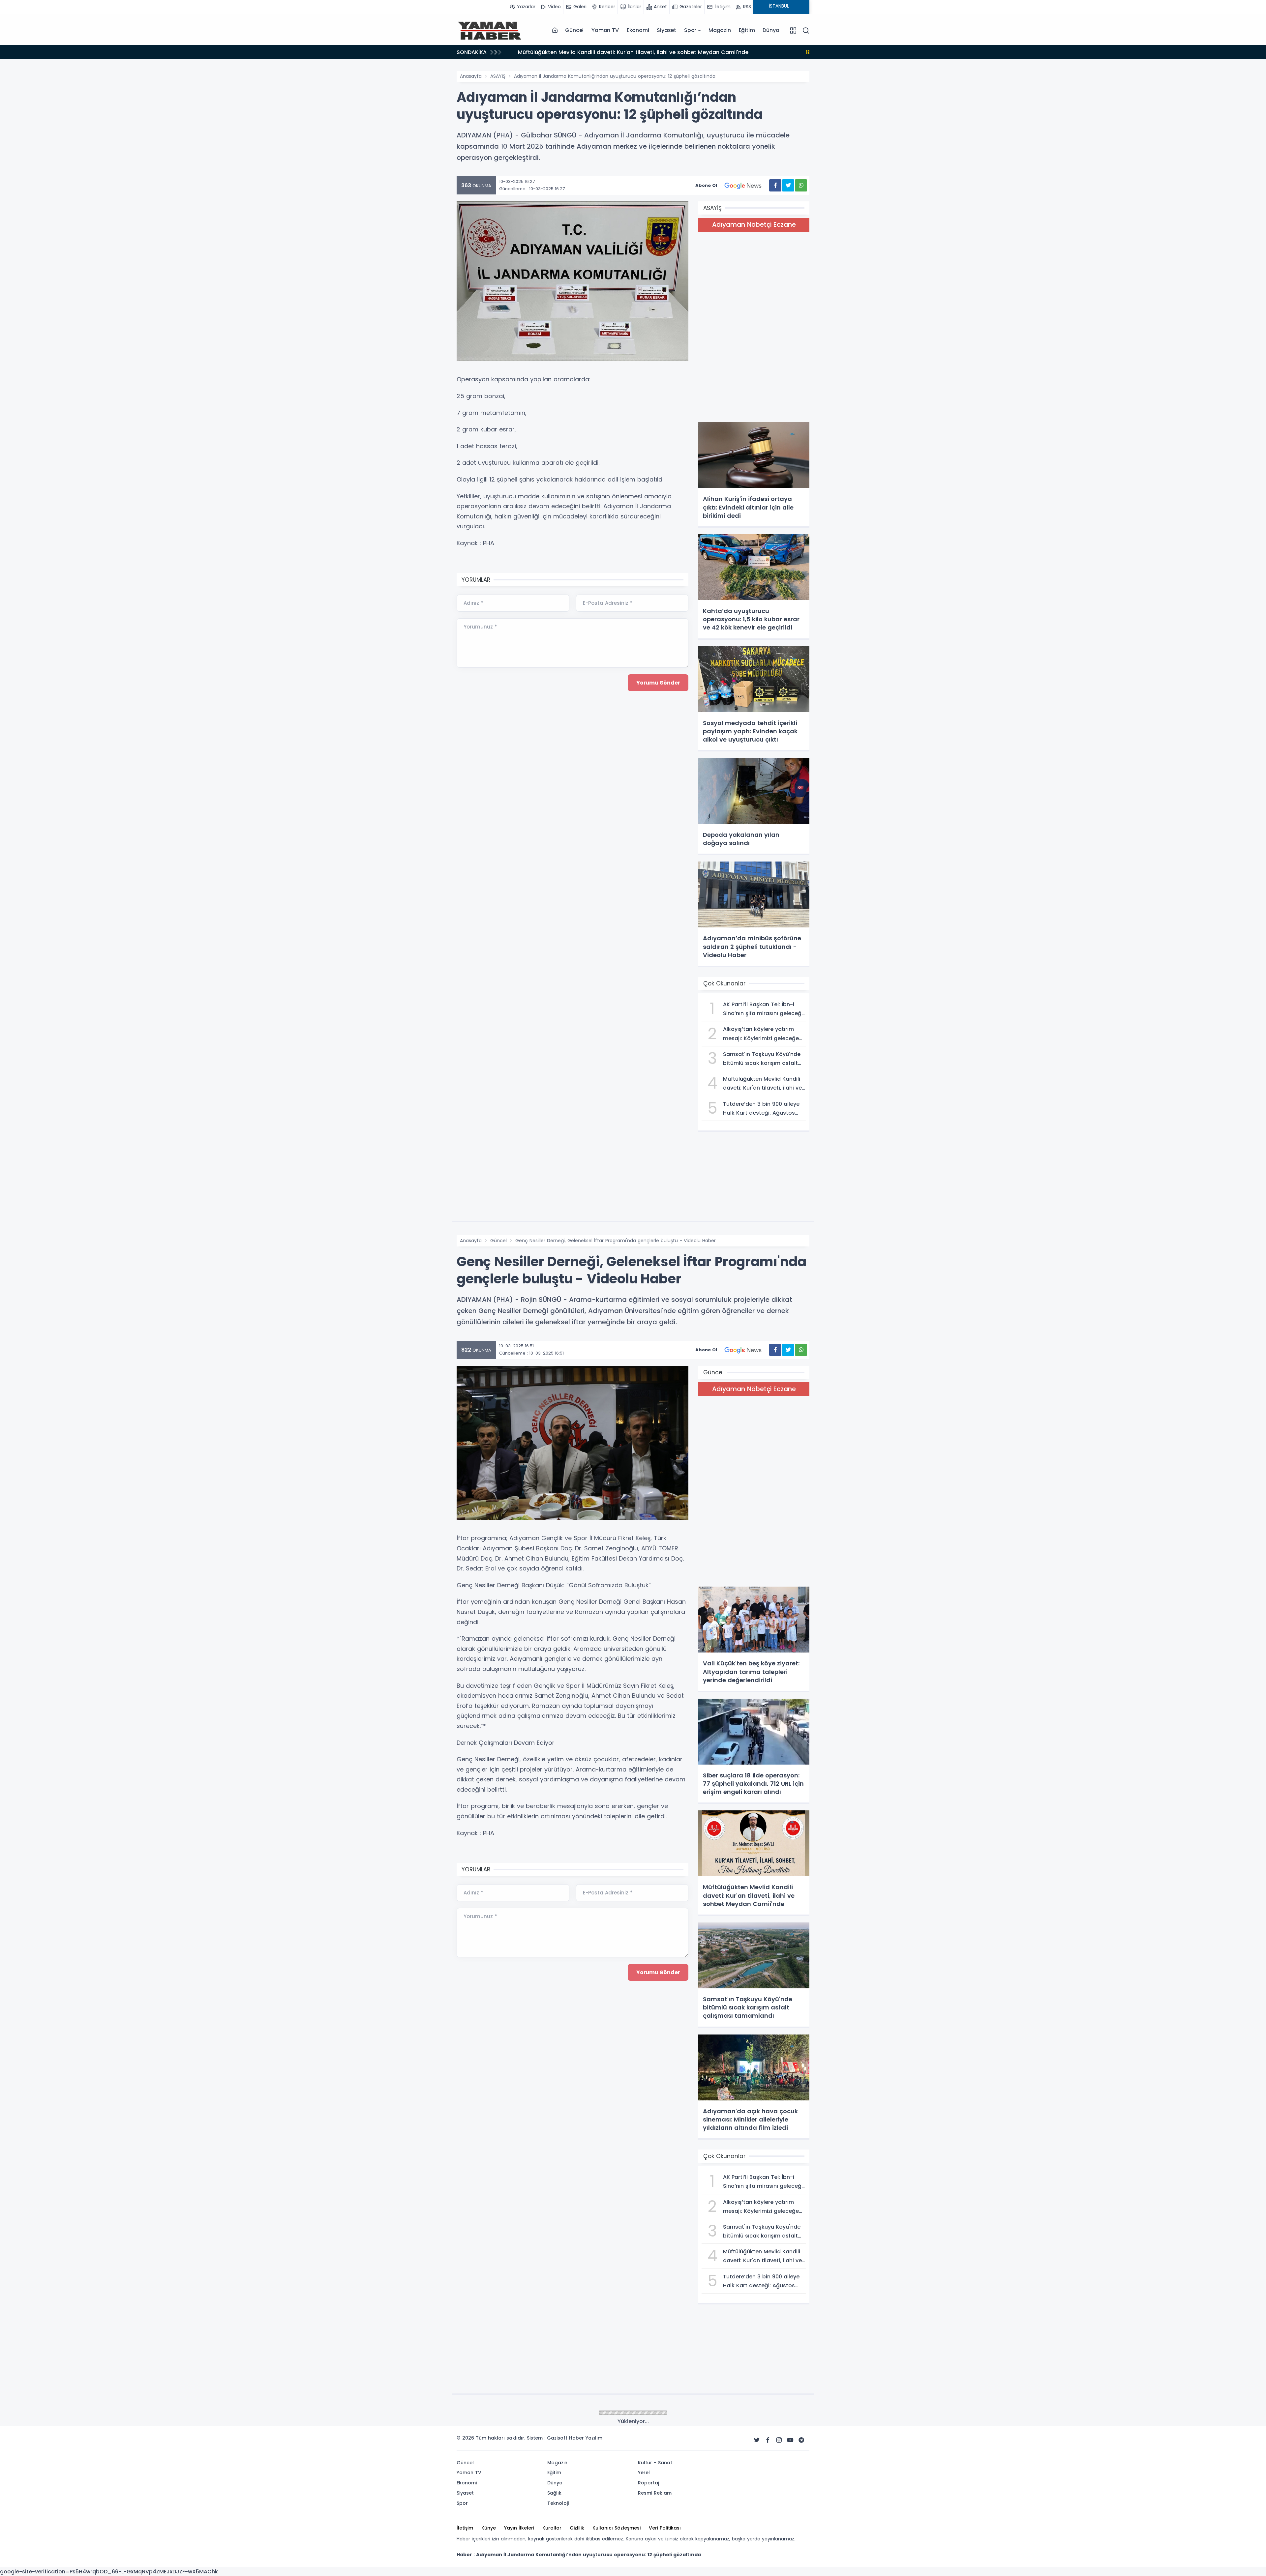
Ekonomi (638, 30)
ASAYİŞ (498, 76)
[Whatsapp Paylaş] (801, 185)
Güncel (574, 30)
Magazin (720, 30)
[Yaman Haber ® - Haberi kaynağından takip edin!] (490, 30)
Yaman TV (605, 30)
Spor (690, 30)
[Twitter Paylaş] (788, 185)
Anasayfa (471, 76)
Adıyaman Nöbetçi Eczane (754, 225)
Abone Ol (706, 185)
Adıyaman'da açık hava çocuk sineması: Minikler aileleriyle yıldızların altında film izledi (643, 52)
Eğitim (747, 30)
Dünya (771, 30)
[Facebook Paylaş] (775, 185)
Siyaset (666, 30)
